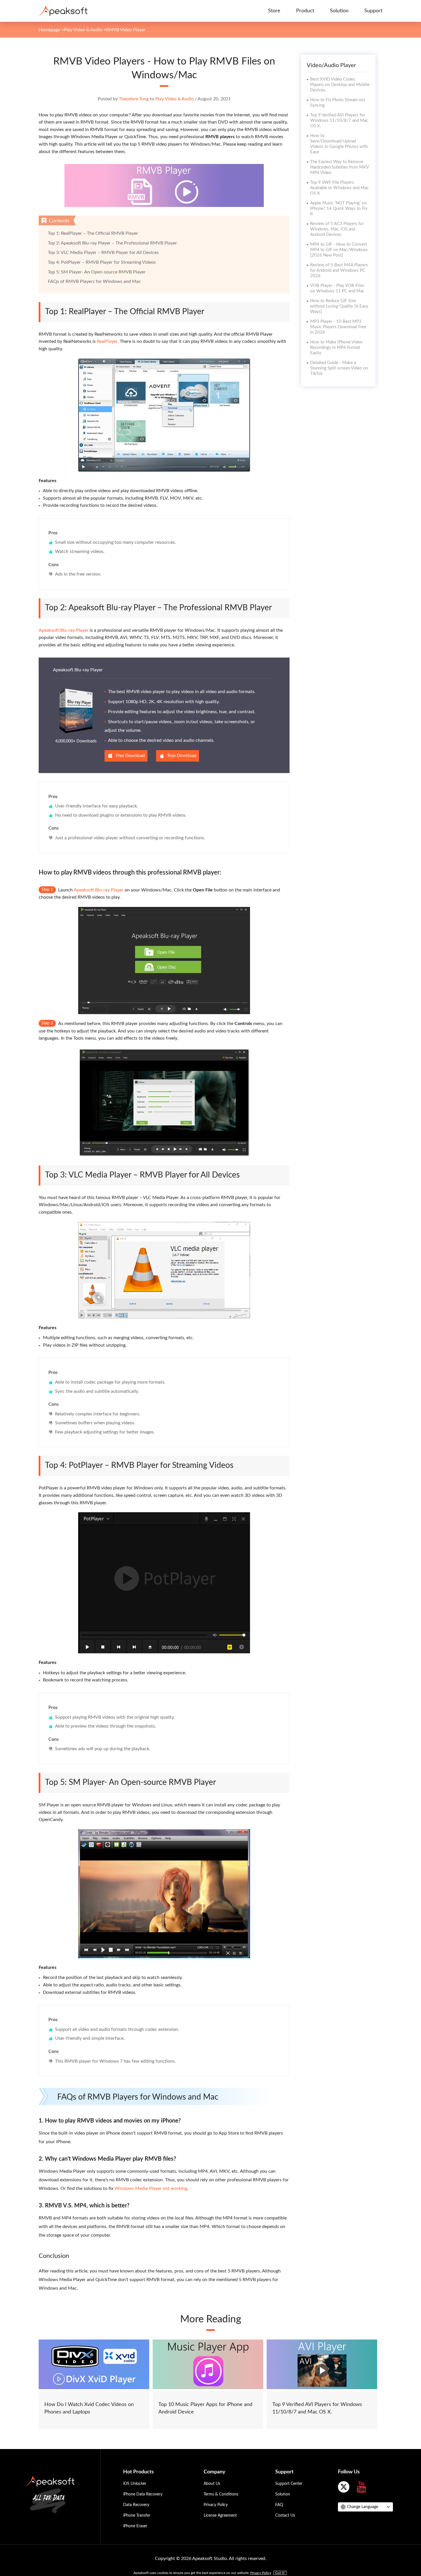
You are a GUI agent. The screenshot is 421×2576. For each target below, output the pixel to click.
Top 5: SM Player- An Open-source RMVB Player (97, 272)
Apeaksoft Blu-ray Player (64, 630)
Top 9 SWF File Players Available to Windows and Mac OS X (339, 188)
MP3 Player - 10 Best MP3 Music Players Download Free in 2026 (338, 327)
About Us (212, 2484)
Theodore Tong (134, 99)
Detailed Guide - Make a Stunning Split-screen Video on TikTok (339, 368)
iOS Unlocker (135, 2484)
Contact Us (285, 2516)
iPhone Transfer (137, 2516)
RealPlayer (107, 341)
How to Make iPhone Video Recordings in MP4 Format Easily (336, 348)
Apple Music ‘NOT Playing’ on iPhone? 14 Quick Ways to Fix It (339, 209)
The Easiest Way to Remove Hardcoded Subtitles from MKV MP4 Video (339, 167)
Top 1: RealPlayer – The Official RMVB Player (93, 233)
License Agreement (220, 2516)
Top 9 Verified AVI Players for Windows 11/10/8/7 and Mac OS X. (339, 121)
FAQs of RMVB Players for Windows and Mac (94, 281)
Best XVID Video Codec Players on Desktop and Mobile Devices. (340, 85)
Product (305, 11)
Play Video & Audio (83, 30)
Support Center (289, 2484)
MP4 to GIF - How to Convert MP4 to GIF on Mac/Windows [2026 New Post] (339, 250)
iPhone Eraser (135, 2526)
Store (274, 11)
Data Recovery (136, 2505)
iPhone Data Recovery (143, 2494)
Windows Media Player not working (151, 2188)
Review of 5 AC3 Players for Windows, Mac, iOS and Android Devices (337, 229)
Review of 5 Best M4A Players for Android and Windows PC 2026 (339, 270)
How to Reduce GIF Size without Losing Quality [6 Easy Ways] (339, 306)
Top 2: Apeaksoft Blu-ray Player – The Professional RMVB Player (112, 243)
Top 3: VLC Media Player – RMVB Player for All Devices (103, 253)
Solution (339, 11)
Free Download (130, 756)
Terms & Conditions (221, 2494)
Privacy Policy (216, 2505)
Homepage (49, 30)
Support (373, 11)
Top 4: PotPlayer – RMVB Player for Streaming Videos (102, 262)
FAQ (279, 2505)
